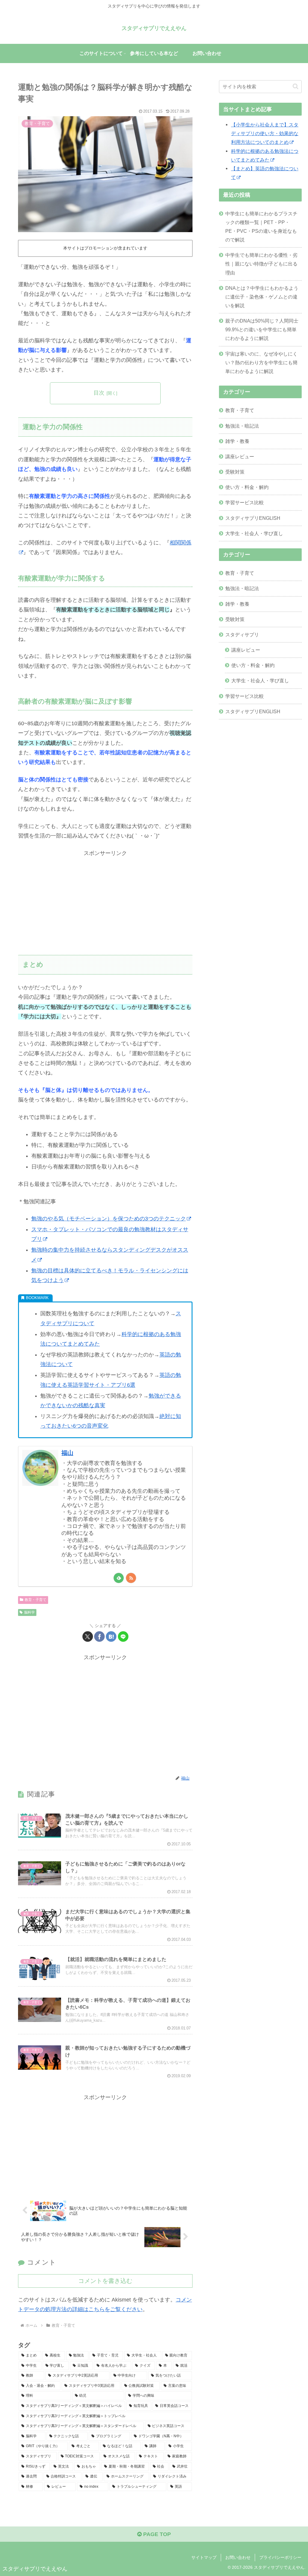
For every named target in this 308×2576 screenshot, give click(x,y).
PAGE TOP (156, 2534)
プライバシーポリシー (280, 2557)
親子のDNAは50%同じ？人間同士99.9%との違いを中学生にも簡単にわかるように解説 (262, 329)
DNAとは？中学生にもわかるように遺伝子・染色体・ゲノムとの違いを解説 (262, 297)
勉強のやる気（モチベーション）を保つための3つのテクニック (109, 1219)
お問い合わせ (238, 2557)
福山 (67, 1453)
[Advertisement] (105, 900)
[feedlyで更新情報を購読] (119, 1578)
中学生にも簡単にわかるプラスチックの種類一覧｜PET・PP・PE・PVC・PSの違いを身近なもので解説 (261, 227)
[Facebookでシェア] (99, 1637)
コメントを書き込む (105, 2281)
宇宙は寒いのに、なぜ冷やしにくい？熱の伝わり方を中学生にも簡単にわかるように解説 (261, 362)
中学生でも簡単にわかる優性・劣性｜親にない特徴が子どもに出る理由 (261, 264)
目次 (99, 393)
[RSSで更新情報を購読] (131, 1578)
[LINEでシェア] (123, 1637)
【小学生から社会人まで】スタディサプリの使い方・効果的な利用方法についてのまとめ (265, 133)
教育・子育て (35, 1600)
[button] (296, 86)
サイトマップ (204, 2557)
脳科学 (29, 1612)
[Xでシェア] (88, 1637)
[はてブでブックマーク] (111, 1637)
